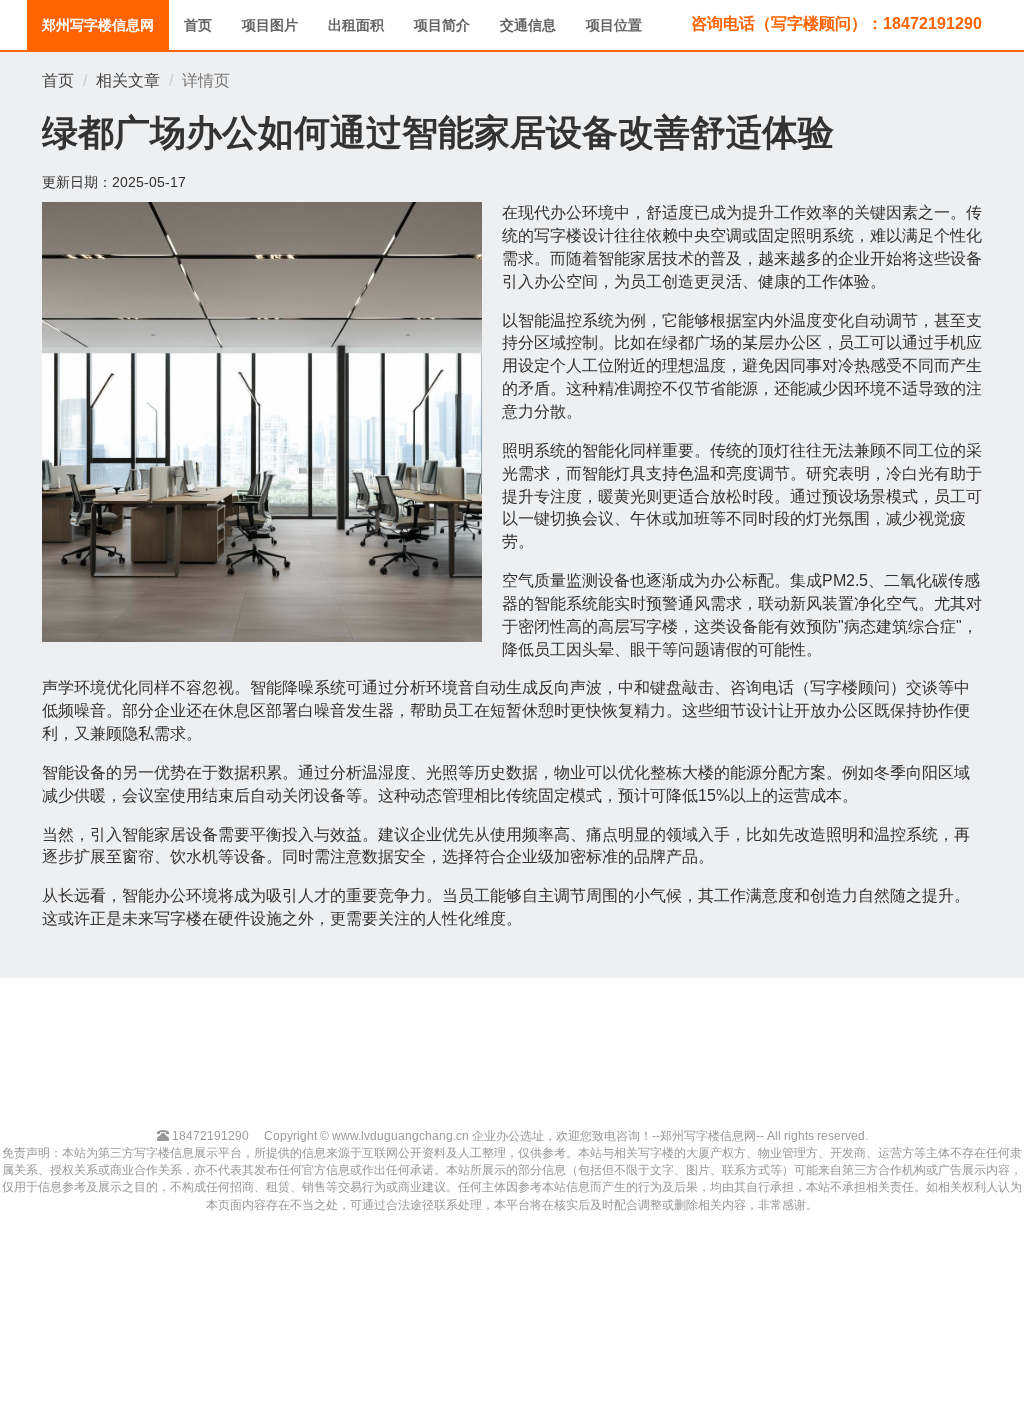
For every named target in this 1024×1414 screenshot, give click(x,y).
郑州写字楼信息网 (98, 25)
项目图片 (270, 25)
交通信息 (528, 25)
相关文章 (128, 80)
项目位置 (614, 25)
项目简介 (442, 25)
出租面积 (356, 25)
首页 (198, 25)
